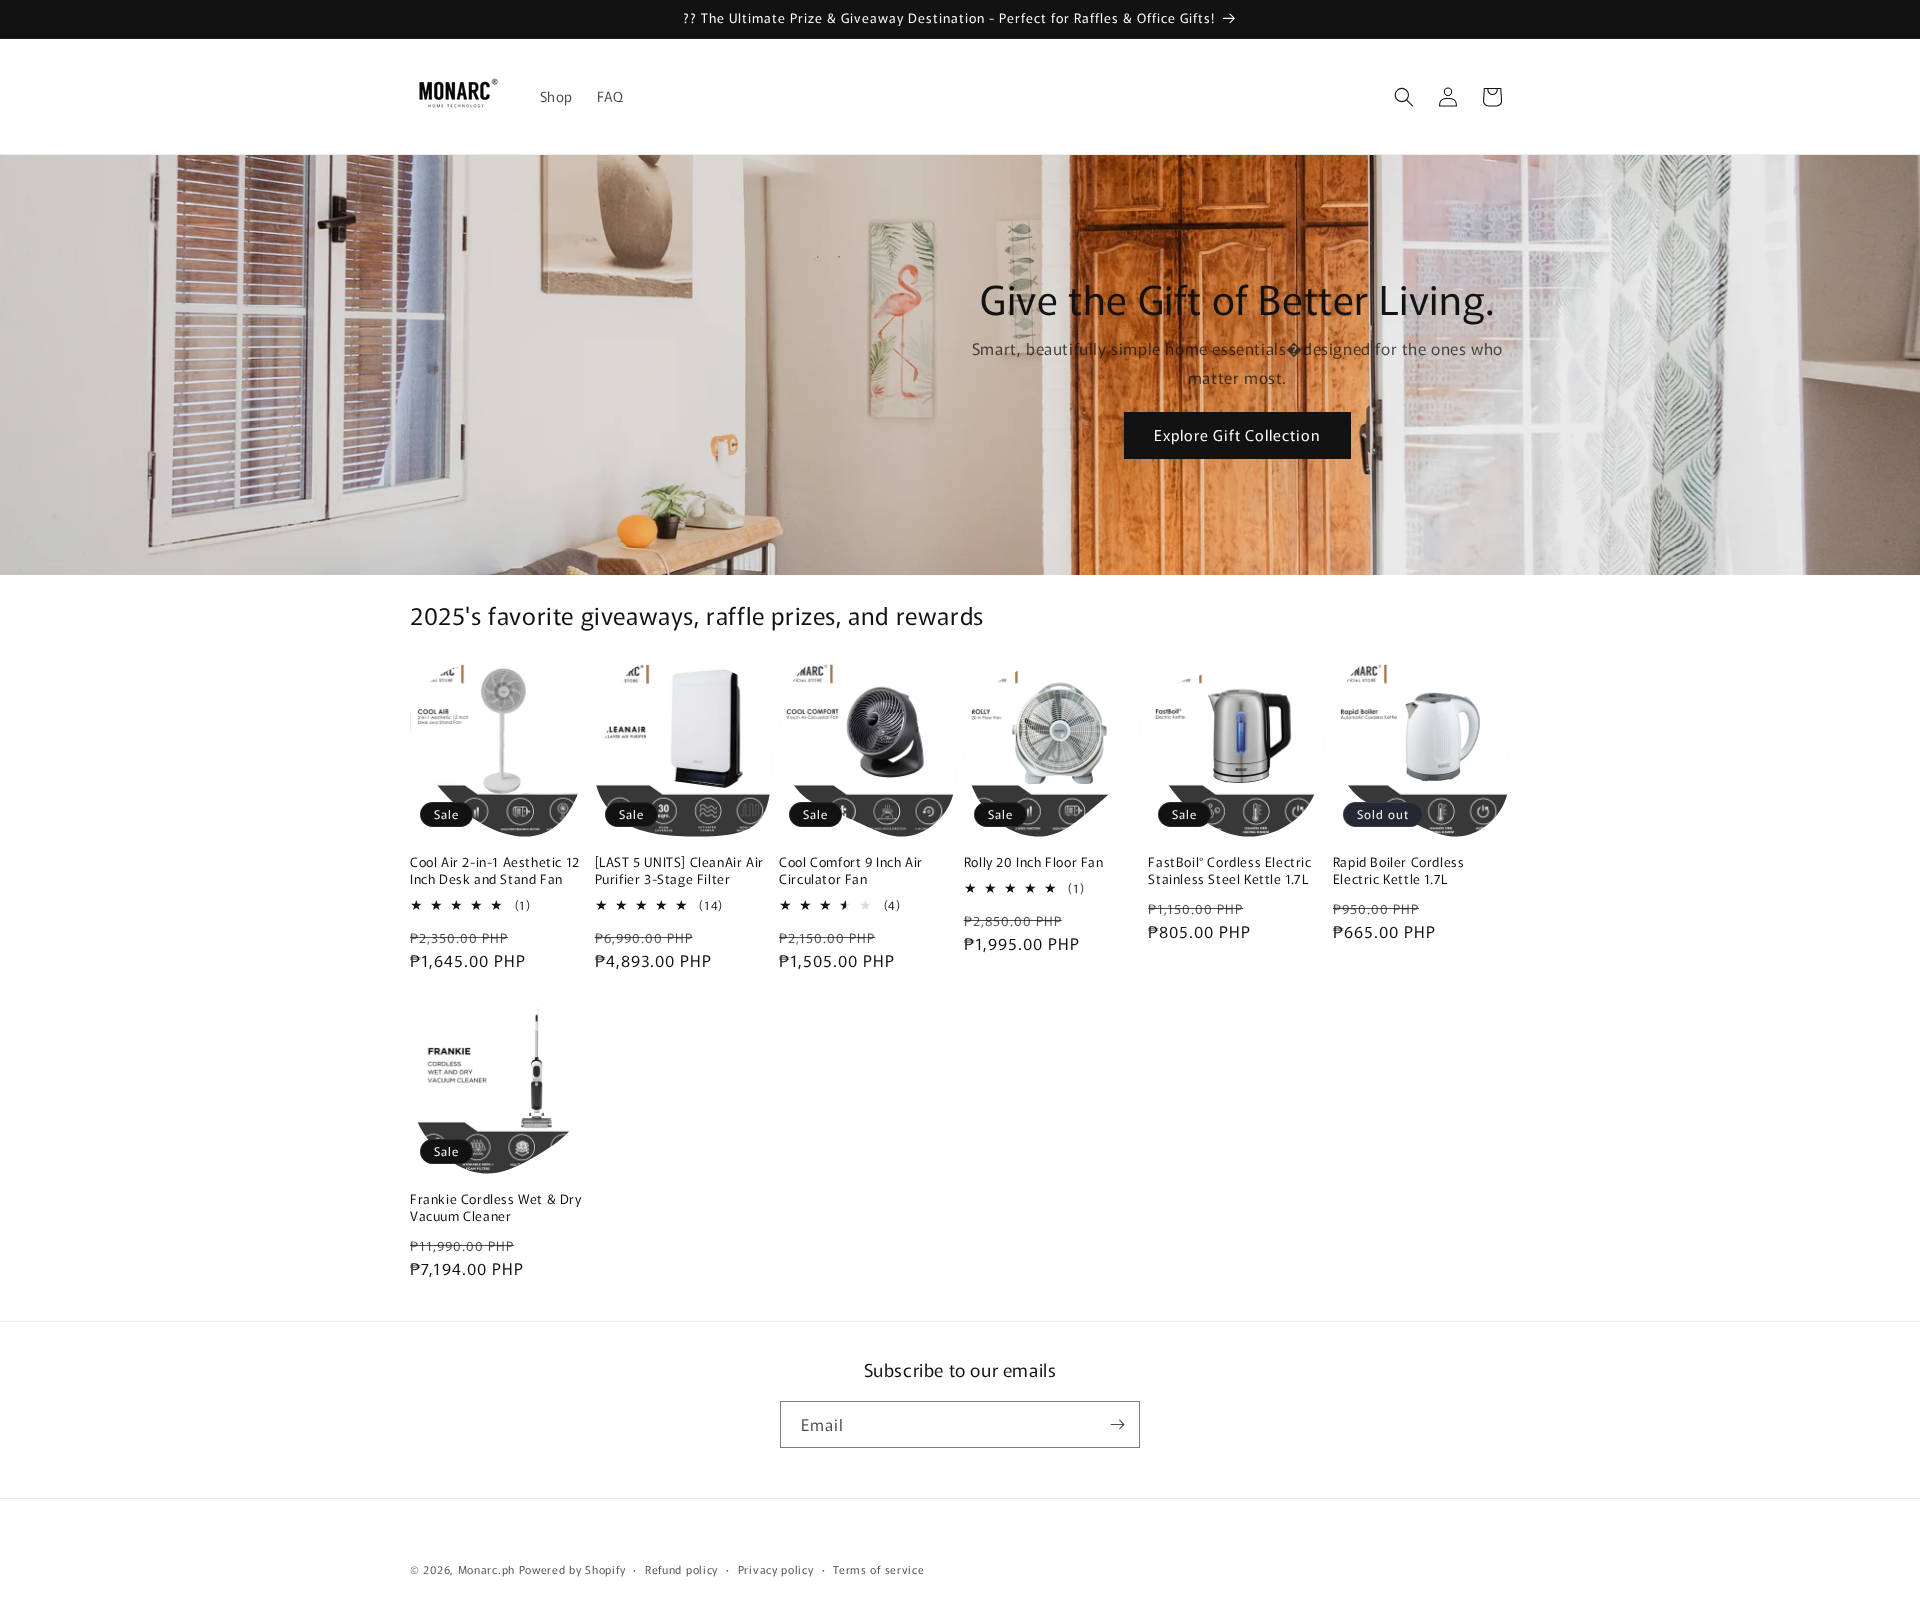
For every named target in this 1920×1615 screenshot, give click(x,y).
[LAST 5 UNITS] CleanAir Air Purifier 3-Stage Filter (679, 871)
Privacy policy (776, 1569)
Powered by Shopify (572, 1569)
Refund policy (681, 1569)
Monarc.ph (486, 1569)
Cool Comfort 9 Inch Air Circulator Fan (851, 871)
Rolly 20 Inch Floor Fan (1034, 862)
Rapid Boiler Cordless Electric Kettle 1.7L (1399, 871)
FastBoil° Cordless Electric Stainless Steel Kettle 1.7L (1229, 871)
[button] (1404, 97)
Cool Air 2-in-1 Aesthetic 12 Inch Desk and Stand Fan (495, 871)
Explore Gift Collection (1237, 434)
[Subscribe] (1117, 1424)
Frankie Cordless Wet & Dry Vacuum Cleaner (496, 1208)
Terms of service (878, 1569)
